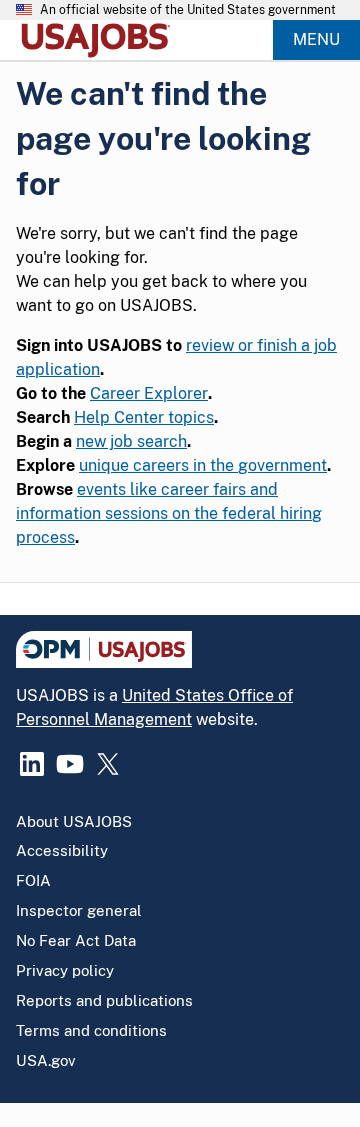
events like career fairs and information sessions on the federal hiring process (169, 513)
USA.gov (46, 1060)
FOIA (33, 880)
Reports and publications (104, 1000)
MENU (316, 39)
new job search (131, 441)
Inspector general (79, 910)
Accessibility (62, 850)
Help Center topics (144, 417)
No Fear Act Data (76, 940)
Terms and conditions (91, 1030)
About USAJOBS (74, 821)
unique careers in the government (203, 465)
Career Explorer (149, 393)
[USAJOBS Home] (100, 40)
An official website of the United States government (188, 10)
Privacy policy (65, 970)
